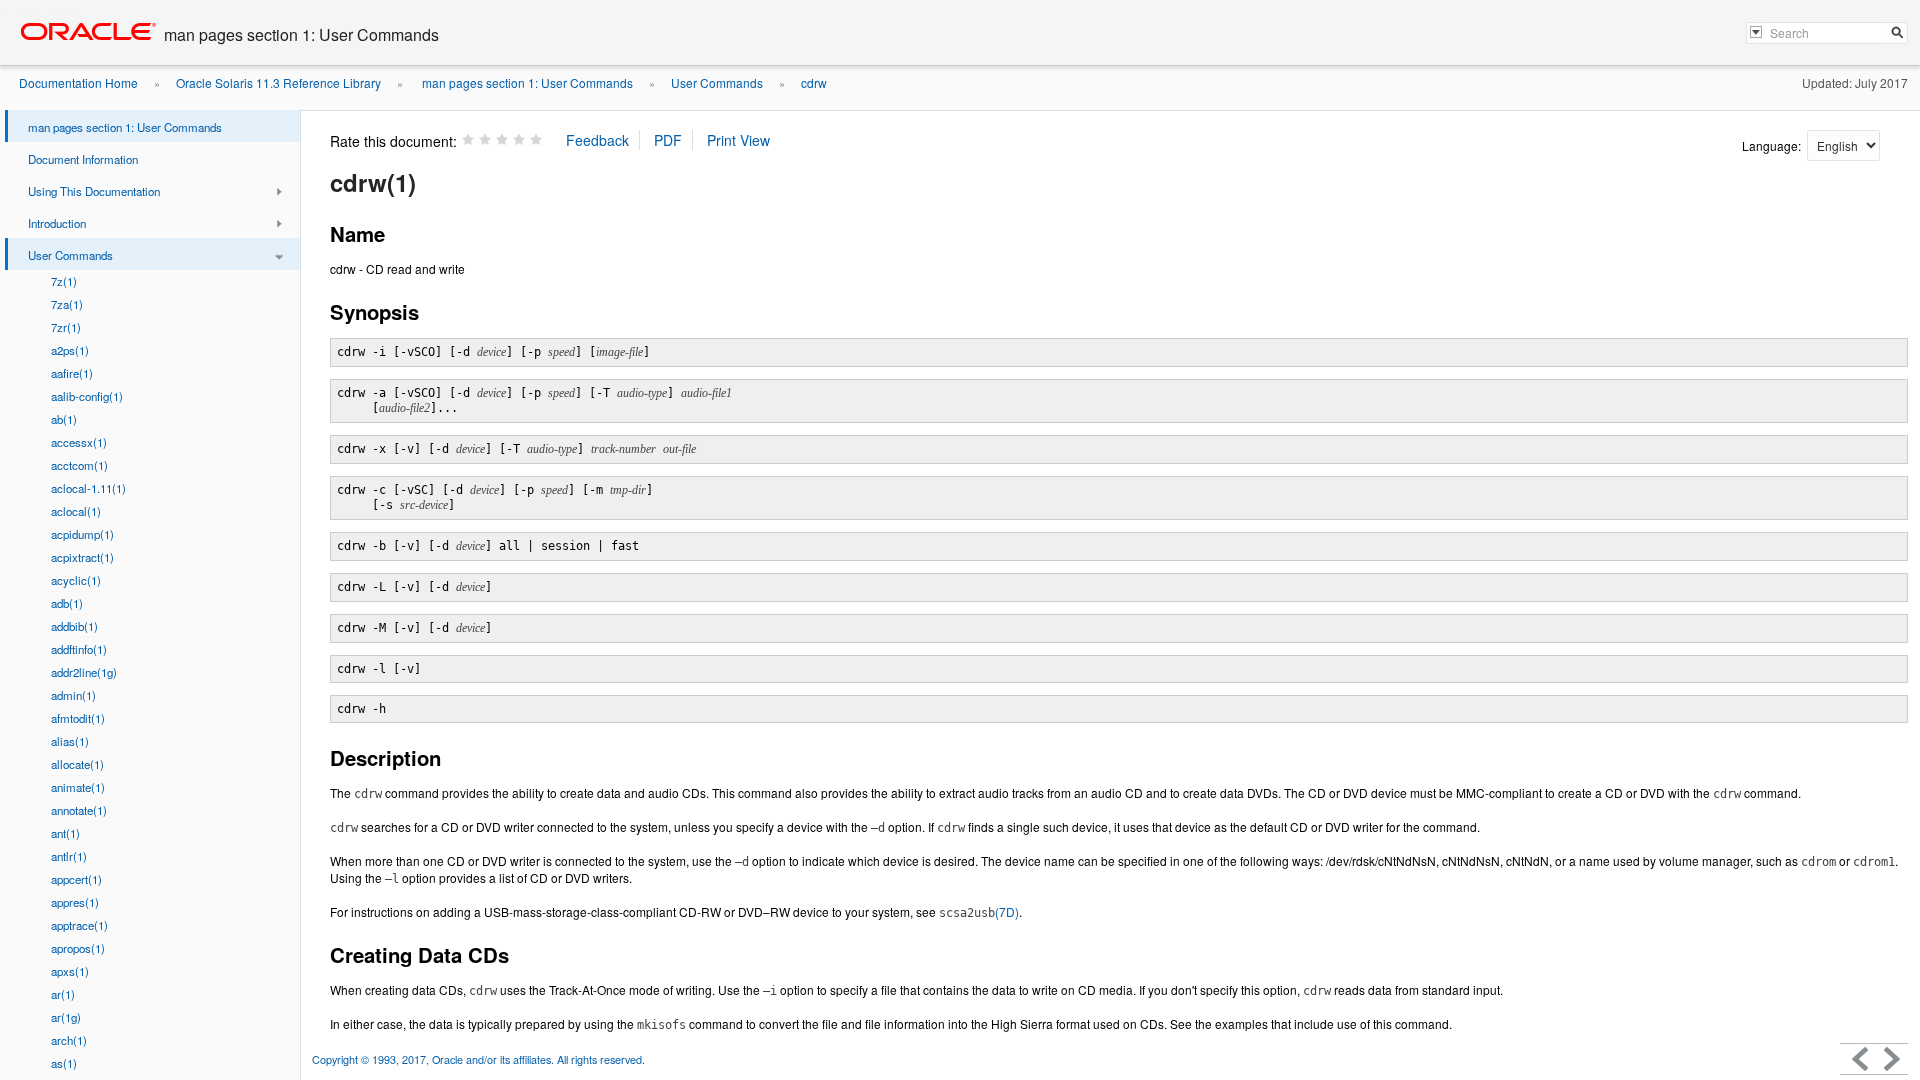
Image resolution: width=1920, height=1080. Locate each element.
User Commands (717, 82)
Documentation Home (78, 82)
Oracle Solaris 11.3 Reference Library (278, 82)
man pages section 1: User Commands (526, 82)
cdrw (814, 82)
